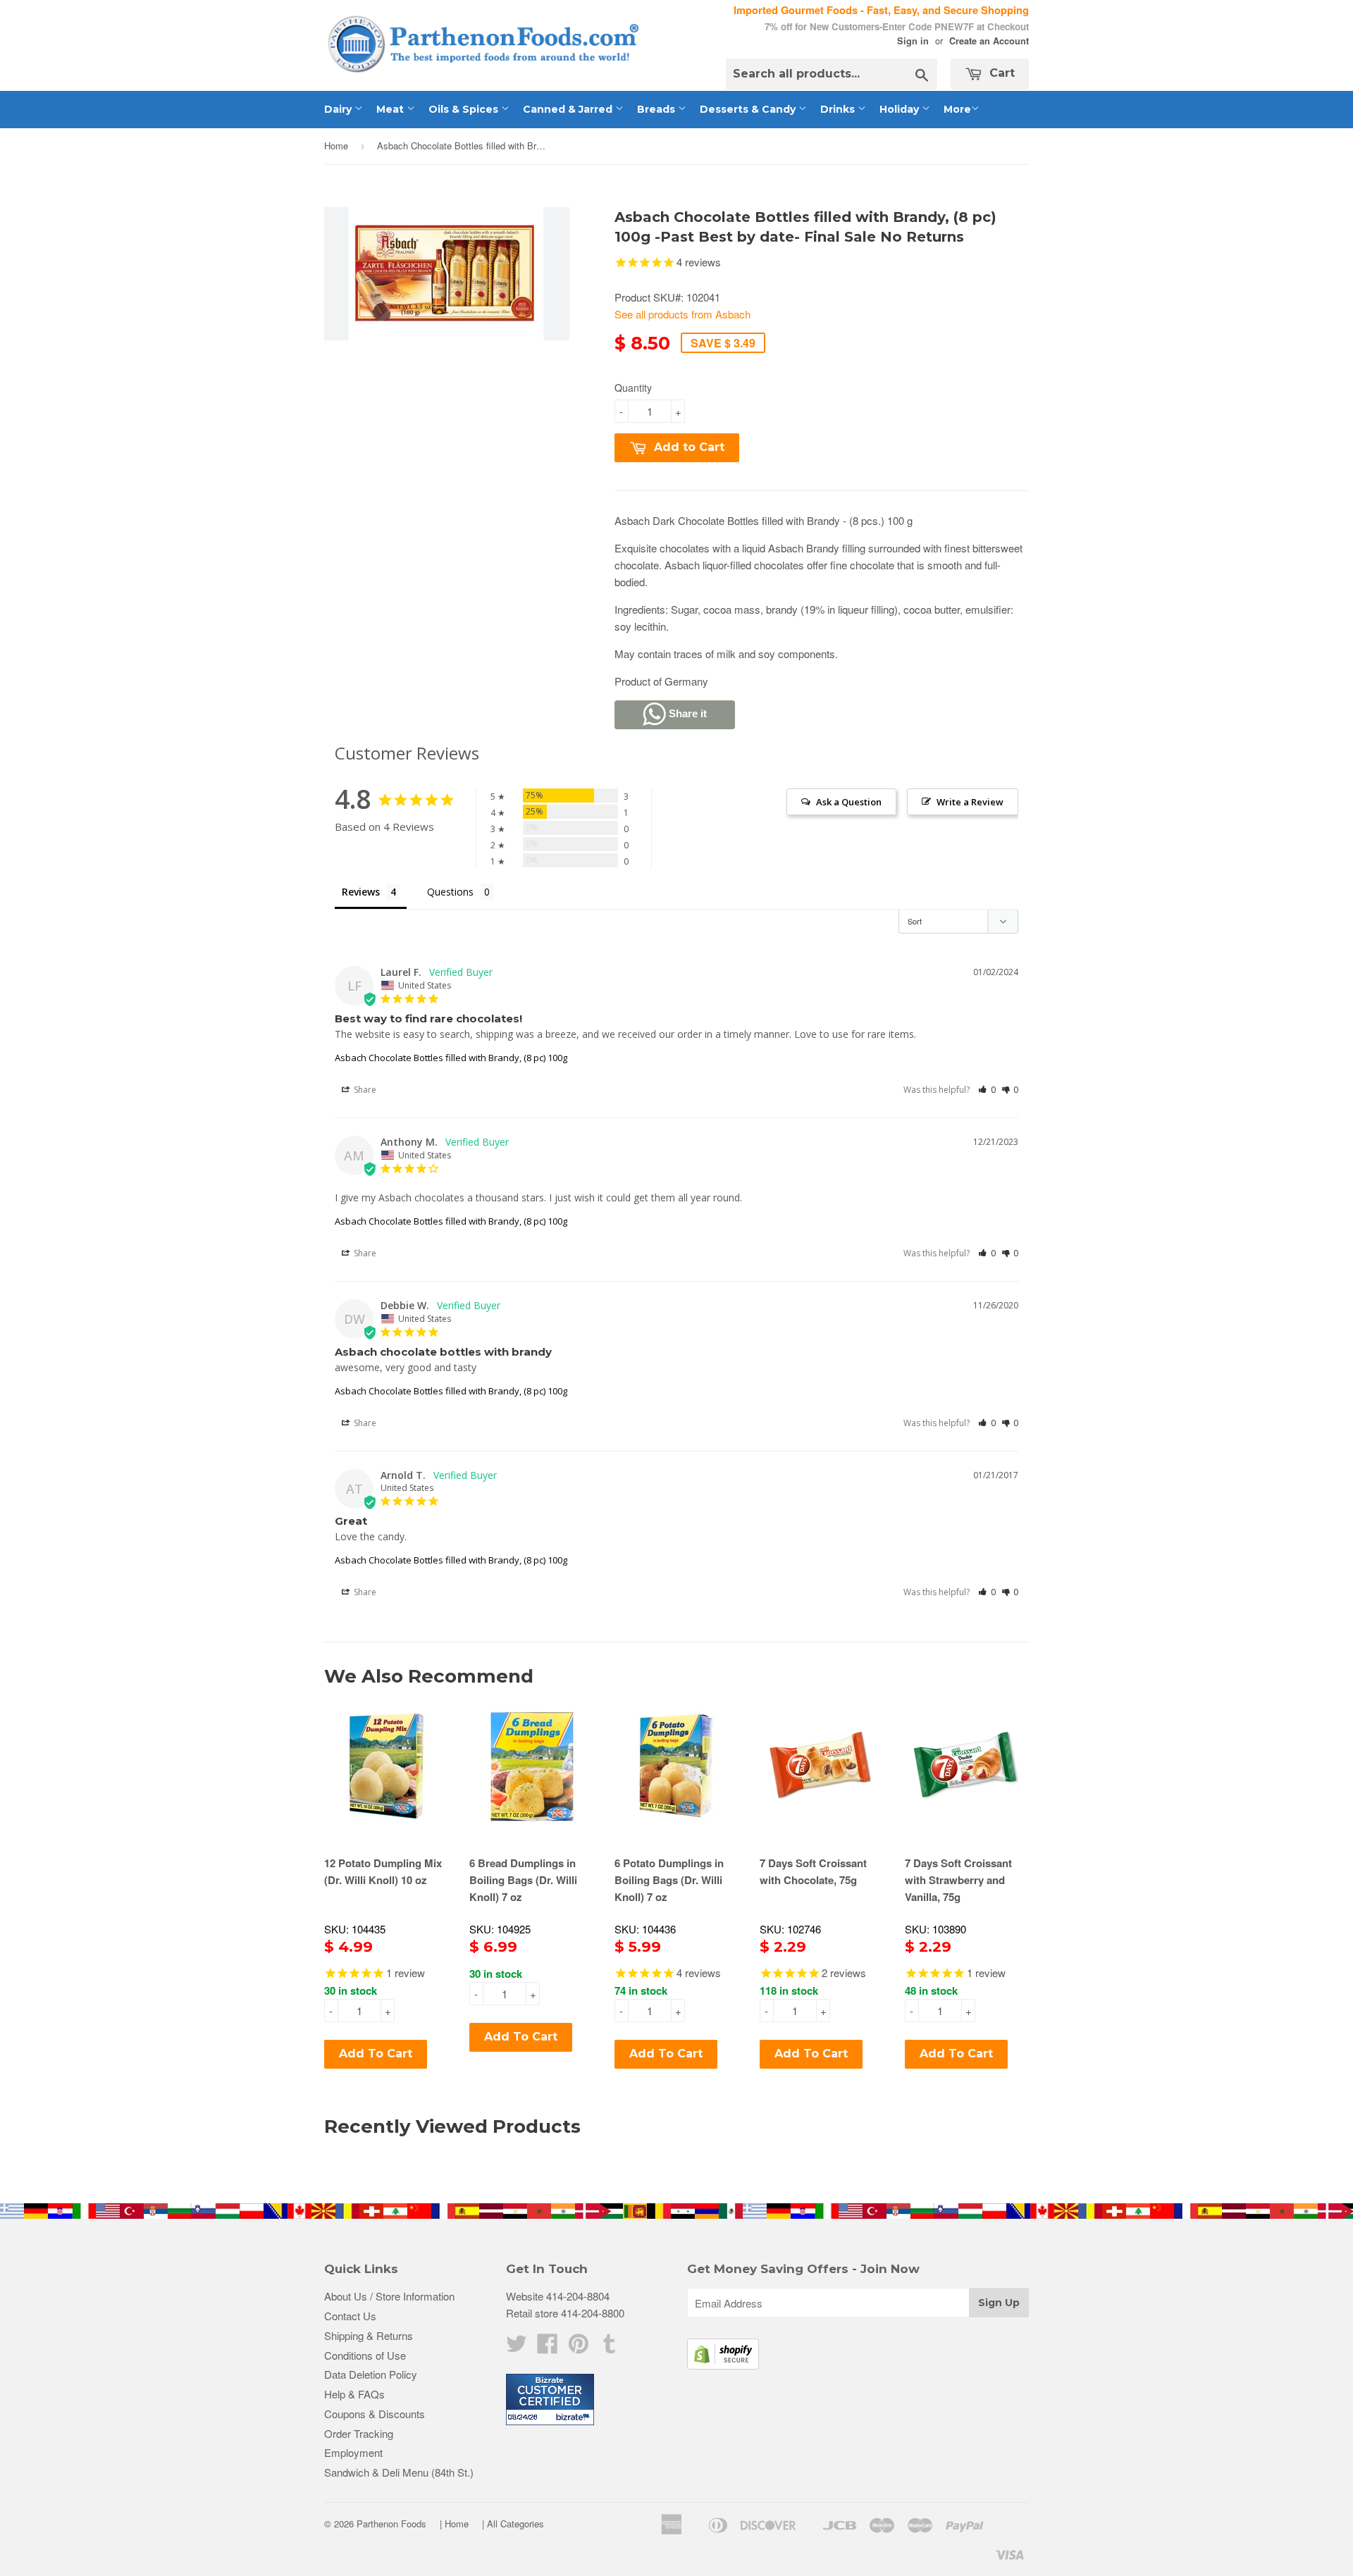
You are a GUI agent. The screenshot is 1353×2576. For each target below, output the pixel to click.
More (957, 109)
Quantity (633, 388)
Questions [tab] (450, 892)
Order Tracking (359, 2433)
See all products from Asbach (682, 314)
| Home (454, 2524)
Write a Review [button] (970, 802)
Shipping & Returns (369, 2335)
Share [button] (364, 1090)
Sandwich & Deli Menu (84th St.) (399, 2472)
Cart (1000, 73)
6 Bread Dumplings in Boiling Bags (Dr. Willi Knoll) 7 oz (523, 1880)
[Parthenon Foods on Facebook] (548, 2347)
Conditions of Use (365, 2355)
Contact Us (350, 2316)
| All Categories (513, 2524)
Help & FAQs (354, 2394)
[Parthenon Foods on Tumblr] (610, 2347)
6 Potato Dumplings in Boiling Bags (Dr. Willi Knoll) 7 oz (669, 1880)
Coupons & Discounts (375, 2414)
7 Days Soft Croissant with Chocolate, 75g (813, 1871)
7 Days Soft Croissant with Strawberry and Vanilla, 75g (958, 1880)
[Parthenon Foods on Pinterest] (579, 2347)
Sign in (913, 41)
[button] (987, 1090)
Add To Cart (376, 2054)
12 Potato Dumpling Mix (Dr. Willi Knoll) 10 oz (383, 1871)
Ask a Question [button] (849, 802)
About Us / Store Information (389, 2296)
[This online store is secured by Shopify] (723, 2365)
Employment (353, 2452)
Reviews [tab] (361, 892)
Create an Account (989, 41)
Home (336, 145)
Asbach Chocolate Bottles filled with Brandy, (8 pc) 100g (451, 1058)
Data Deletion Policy (371, 2374)
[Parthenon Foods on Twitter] (517, 2347)
